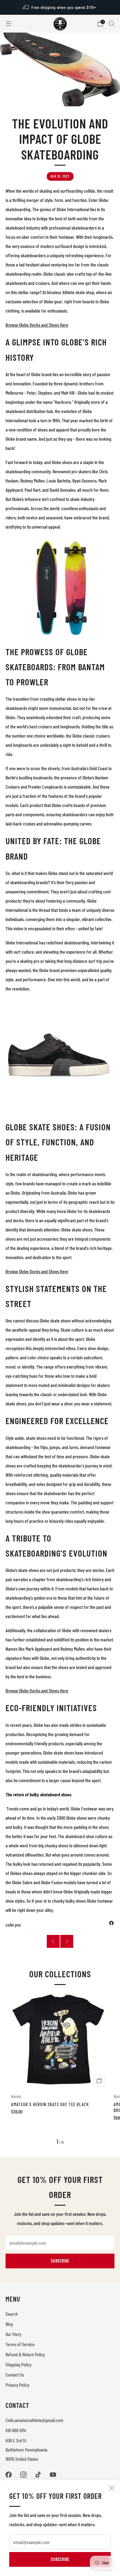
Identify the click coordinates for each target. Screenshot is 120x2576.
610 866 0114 (16, 2430)
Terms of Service (20, 2344)
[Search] (111, 23)
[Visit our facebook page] (9, 2475)
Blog (9, 2324)
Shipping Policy (18, 2364)
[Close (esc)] (112, 2488)
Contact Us (15, 2375)
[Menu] (9, 24)
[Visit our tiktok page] (38, 2475)
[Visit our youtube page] (53, 2475)
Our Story (13, 2334)
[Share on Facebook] (111, 1923)
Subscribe (60, 2559)
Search (12, 2314)
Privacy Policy (17, 2385)
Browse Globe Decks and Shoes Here (37, 325)
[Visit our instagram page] (23, 2475)
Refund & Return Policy (25, 2354)
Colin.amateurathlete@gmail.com (34, 2420)
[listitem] (60, 7)
